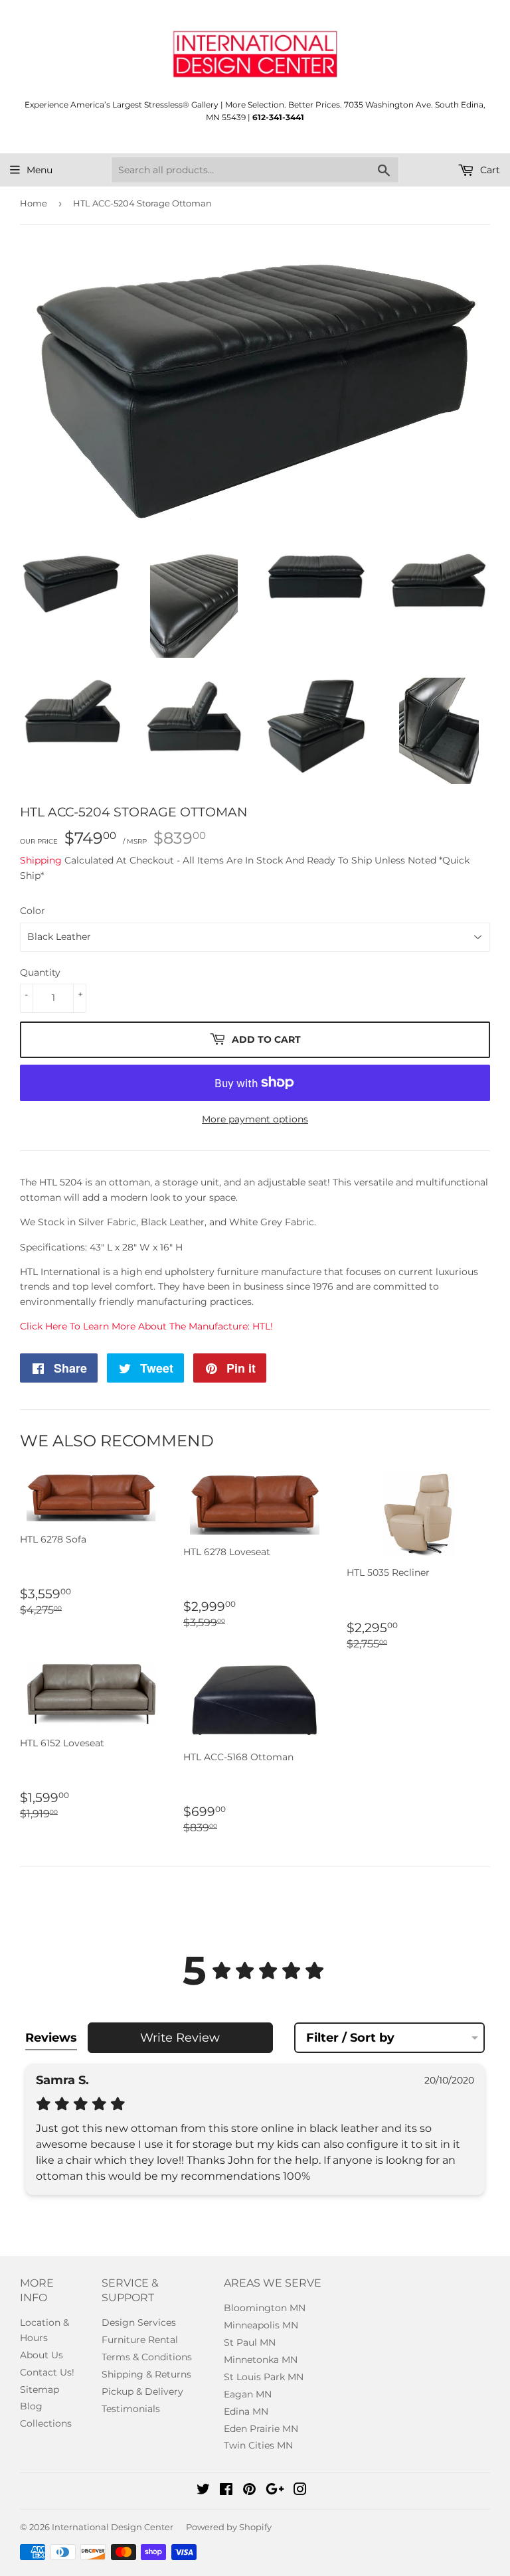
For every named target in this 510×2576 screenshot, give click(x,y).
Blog (31, 2406)
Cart (489, 170)
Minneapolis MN (261, 2325)
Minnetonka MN (261, 2360)
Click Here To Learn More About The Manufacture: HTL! (146, 1326)
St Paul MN (250, 2342)
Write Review (180, 2038)
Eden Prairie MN (261, 2429)
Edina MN (246, 2411)
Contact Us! (47, 2372)
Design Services (139, 2322)
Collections (46, 2423)
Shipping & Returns (146, 2374)
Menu (40, 170)
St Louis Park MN (264, 2377)
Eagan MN (248, 2394)
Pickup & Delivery (142, 2391)
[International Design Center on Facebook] (226, 2491)
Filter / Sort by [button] (350, 2038)
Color (33, 911)
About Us (42, 2355)
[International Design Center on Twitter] (203, 2491)
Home (34, 203)
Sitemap (40, 2389)
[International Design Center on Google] (275, 2491)
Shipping (41, 860)
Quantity (40, 972)
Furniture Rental (140, 2340)
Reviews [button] (51, 2038)
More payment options (255, 1119)
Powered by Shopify (229, 2527)
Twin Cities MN (258, 2445)
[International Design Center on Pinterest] (249, 2491)
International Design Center (113, 2527)
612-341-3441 (278, 117)
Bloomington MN (265, 2308)
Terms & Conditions (147, 2357)
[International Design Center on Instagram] (300, 2491)
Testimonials (131, 2409)
